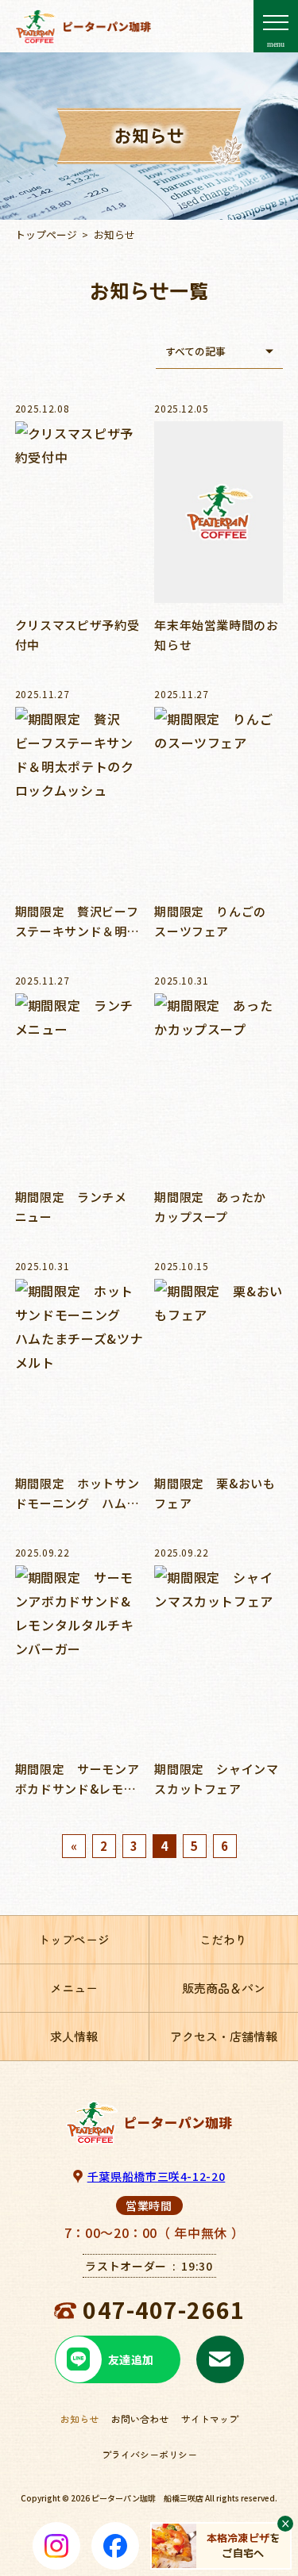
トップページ (46, 234)
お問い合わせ (140, 2419)
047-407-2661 (164, 2309)
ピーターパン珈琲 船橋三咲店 (147, 2498)
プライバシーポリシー (149, 2454)
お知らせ (79, 2419)
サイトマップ (210, 2419)
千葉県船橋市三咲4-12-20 (157, 2176)
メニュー (74, 1988)
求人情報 (74, 2036)
